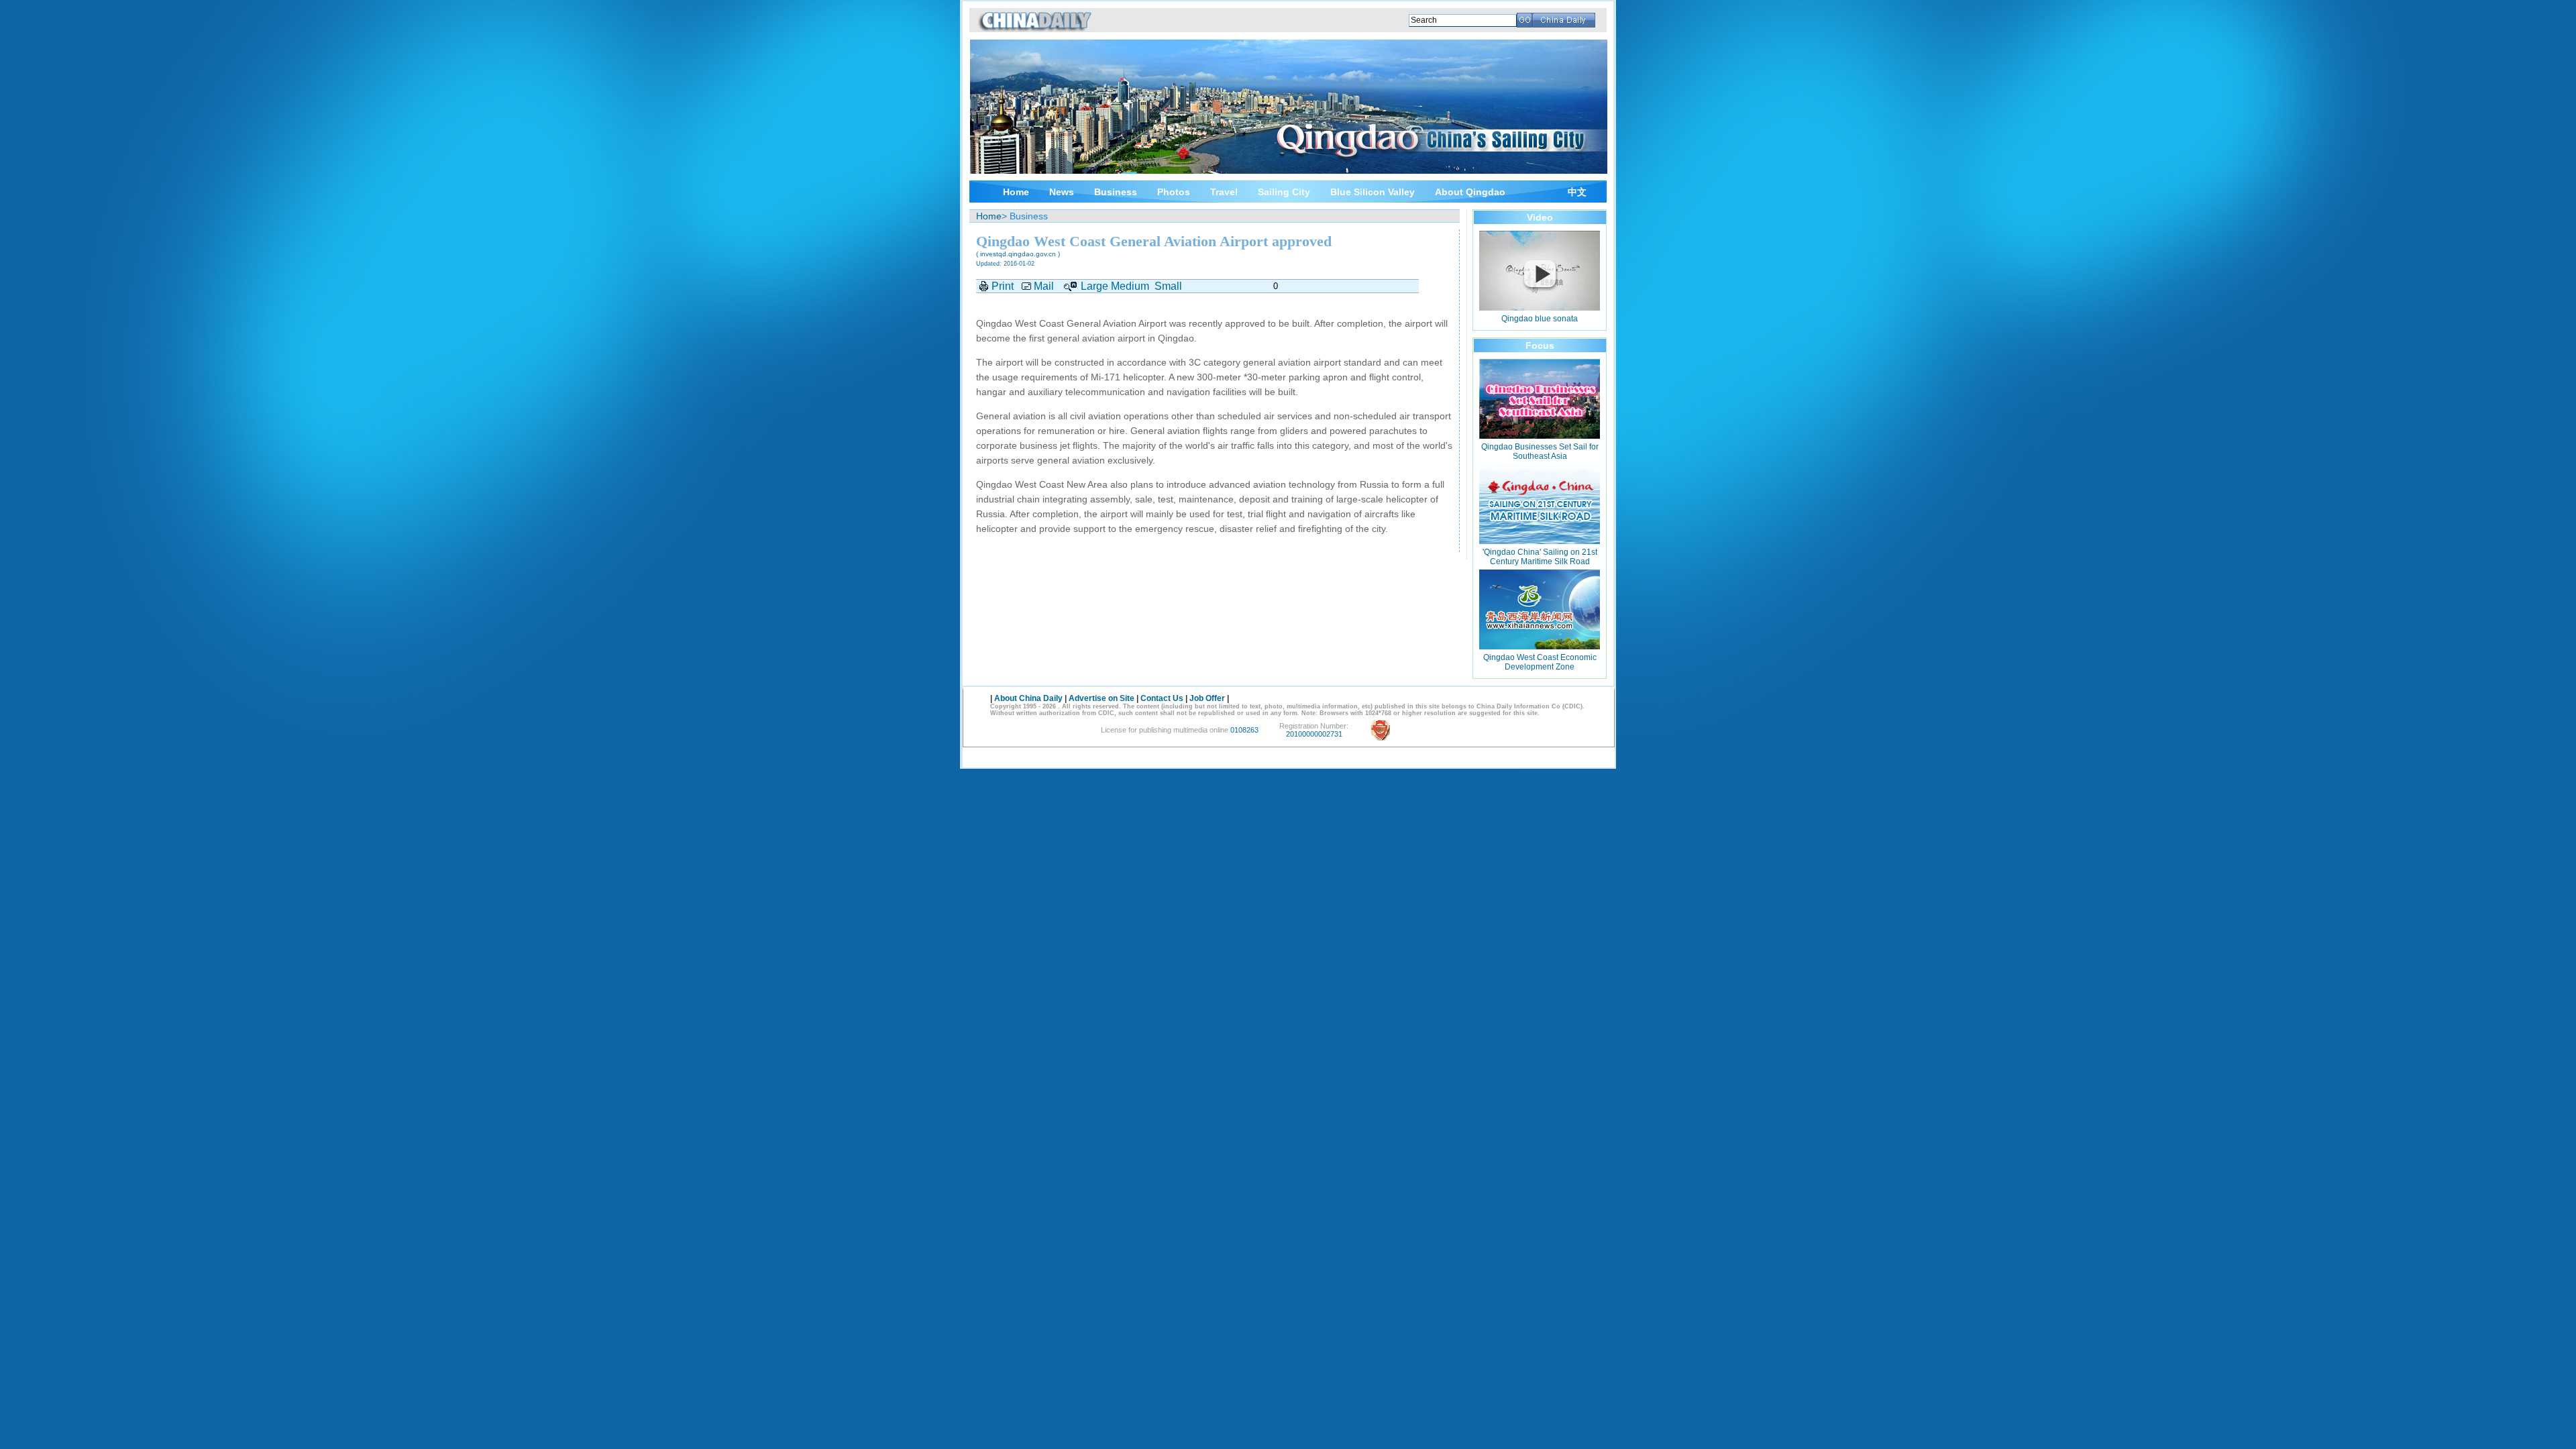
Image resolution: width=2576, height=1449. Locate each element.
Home (1016, 192)
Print (1003, 286)
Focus (1540, 345)
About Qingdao (1470, 192)
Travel (1224, 192)
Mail (1044, 286)
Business (1116, 192)
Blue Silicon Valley (1373, 192)
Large (1094, 286)
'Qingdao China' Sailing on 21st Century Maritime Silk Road (1540, 557)
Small (1168, 286)
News (1062, 192)
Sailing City (1284, 192)
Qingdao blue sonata (1540, 319)
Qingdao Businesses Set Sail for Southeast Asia (1540, 451)
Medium (1130, 286)
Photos (1174, 192)
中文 (1577, 192)
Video (1540, 217)
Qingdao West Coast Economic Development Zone (1540, 662)
